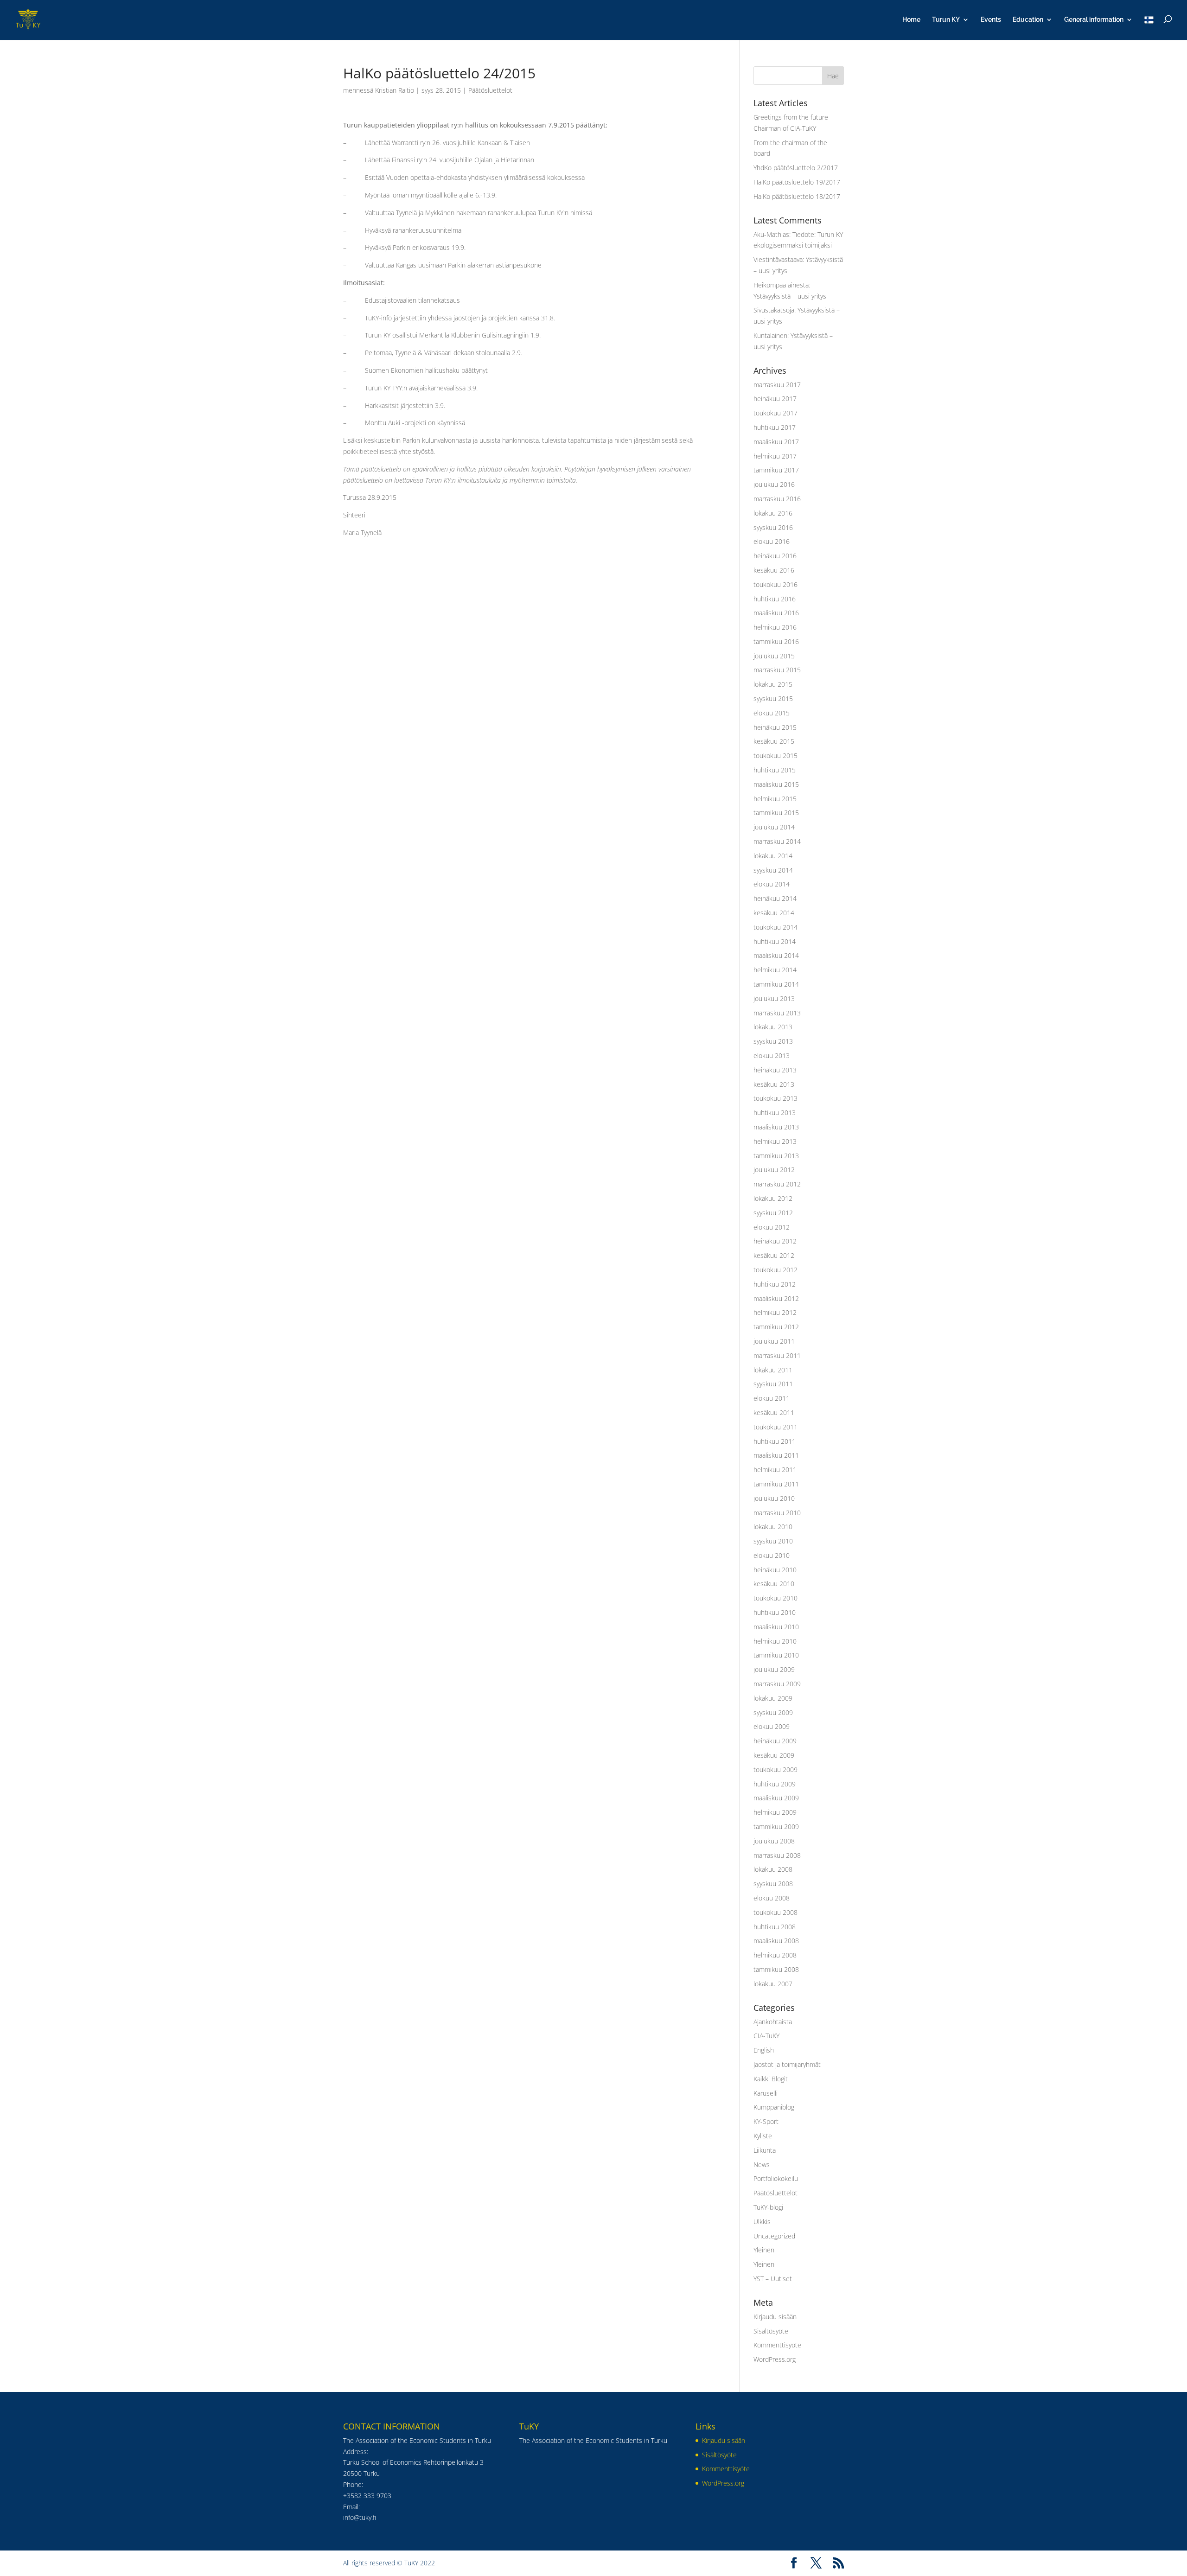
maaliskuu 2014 (776, 955)
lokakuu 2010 (773, 1527)
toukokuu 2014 (775, 927)
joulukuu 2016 (774, 484)
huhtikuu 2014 (775, 941)
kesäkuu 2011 (774, 1412)
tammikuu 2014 (776, 984)
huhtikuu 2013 (775, 1113)
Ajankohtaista (773, 2022)
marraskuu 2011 (777, 1355)
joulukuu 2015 (774, 656)
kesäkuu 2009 (774, 1755)
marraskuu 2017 (777, 385)
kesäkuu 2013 (774, 1084)
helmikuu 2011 (775, 1470)
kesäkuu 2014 (774, 913)
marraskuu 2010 (777, 1513)
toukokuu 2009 (775, 1769)
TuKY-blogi (768, 2207)
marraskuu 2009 (777, 1684)
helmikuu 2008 (775, 1955)
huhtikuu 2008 (775, 1927)
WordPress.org (775, 2359)
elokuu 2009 (772, 1726)
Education (1028, 20)
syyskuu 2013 (773, 1041)
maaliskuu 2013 (776, 1127)
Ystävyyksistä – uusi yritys (790, 296)
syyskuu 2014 (773, 870)
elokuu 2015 (772, 713)
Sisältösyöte (771, 2331)
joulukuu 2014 (774, 827)
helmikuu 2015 (775, 799)
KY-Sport (766, 2121)
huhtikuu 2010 (775, 1612)
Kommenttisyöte (777, 2345)
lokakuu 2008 (773, 1869)
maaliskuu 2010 (776, 1627)
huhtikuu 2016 (775, 599)
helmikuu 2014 (775, 970)
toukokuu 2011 (775, 1427)
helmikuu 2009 (775, 1812)
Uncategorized (774, 2236)
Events (991, 20)
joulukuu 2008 (774, 1841)
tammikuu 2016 (776, 641)
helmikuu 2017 (775, 456)
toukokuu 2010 (775, 1598)
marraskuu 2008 (777, 1855)
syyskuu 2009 (773, 1712)
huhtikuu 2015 (775, 770)
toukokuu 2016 (775, 584)
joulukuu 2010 (774, 1498)
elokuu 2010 (772, 1555)
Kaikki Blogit (771, 2079)
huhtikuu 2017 (775, 427)
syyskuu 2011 (773, 1384)
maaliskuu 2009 (776, 1798)
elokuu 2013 (772, 1055)
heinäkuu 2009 (775, 1741)
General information (1094, 20)
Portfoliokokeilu (776, 2178)
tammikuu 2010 (776, 1655)
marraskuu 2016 (777, 499)
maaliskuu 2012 (776, 1298)
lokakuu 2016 (773, 513)
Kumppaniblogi (775, 2107)
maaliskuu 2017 (776, 442)
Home (911, 20)
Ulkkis (762, 2222)
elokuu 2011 (772, 1398)
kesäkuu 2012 (774, 1255)
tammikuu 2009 (776, 1827)
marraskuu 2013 (777, 1013)
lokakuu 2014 (773, 856)
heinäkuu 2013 (775, 1070)
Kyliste (763, 2136)
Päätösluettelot (490, 90)
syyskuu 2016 (773, 527)
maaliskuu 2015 (776, 784)
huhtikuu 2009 (775, 1784)
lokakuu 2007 (773, 1984)
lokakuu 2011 (773, 1370)
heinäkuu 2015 (775, 727)
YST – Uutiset (773, 2279)
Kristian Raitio (395, 90)
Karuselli (766, 2093)
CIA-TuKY (766, 2036)
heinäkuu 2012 (775, 1241)
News (762, 2165)
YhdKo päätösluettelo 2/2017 (796, 168)
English (764, 2050)
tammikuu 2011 (776, 1484)
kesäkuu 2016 (774, 570)
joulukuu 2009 (774, 1669)
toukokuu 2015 (775, 756)
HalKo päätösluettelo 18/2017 (797, 196)
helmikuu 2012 (775, 1312)
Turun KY (946, 20)
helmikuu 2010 (775, 1641)
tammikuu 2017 (776, 470)
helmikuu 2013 (775, 1141)
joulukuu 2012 (774, 1170)
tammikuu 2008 (776, 1969)
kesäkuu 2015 (774, 741)
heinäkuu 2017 (775, 399)
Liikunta (765, 2150)
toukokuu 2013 (775, 1098)
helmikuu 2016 (775, 627)
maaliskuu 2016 (776, 613)
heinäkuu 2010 (775, 1570)
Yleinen (764, 2250)
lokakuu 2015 (773, 684)
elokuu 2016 (772, 541)
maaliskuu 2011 (776, 1455)
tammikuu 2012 (776, 1327)
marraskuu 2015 (777, 670)
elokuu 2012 (772, 1227)
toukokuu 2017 (775, 413)
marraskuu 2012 (777, 1184)
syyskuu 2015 (773, 698)
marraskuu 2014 (777, 841)
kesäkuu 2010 (774, 1584)
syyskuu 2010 (773, 1541)
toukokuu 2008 (775, 1912)
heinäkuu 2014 (775, 898)
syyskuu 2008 (773, 1884)
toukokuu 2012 (775, 1270)
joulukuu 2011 (774, 1341)
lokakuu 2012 (773, 1198)
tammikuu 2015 (776, 813)
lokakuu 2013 (773, 1027)
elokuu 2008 (772, 1898)
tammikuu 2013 (776, 1156)
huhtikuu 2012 (775, 1284)
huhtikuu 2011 (775, 1441)
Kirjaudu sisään (775, 2317)
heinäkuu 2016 (775, 556)
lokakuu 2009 (773, 1698)
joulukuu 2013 (774, 998)
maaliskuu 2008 (776, 1941)
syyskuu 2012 (773, 1213)
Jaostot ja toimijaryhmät (787, 2064)
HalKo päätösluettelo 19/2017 (797, 182)
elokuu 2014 (772, 884)
